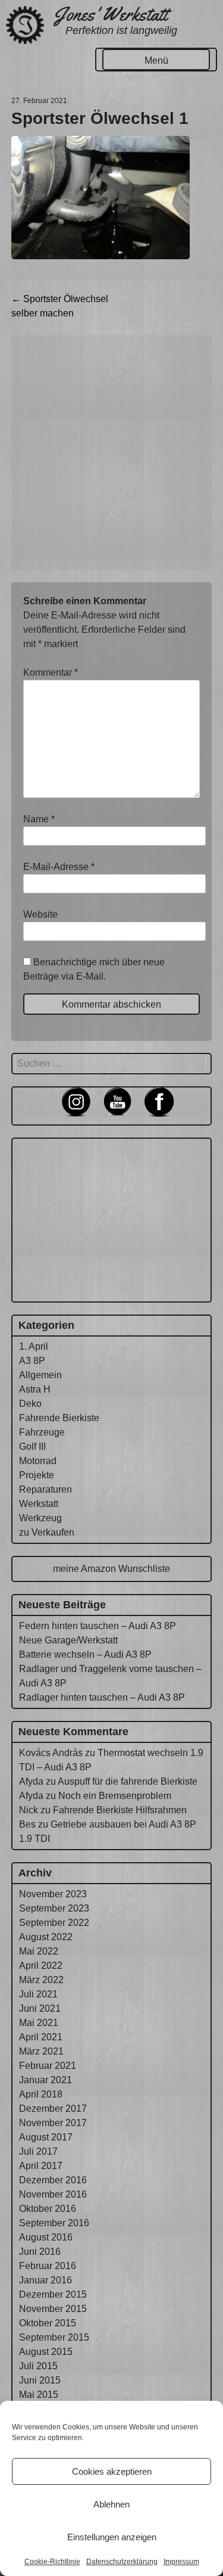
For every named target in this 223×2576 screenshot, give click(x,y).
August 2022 (46, 1937)
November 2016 (53, 2194)
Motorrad (38, 1461)
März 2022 (41, 1980)
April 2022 (41, 1966)
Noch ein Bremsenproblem (115, 1796)
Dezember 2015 (53, 2294)
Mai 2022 (39, 1951)
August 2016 (46, 2237)
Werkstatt (39, 1504)
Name (39, 819)
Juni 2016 (40, 2252)
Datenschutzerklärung (122, 2562)
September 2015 (54, 2337)
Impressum (181, 2562)
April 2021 (41, 2037)
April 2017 (41, 2166)
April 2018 (41, 2094)
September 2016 (54, 2223)
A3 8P (32, 1361)
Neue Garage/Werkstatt (68, 1640)
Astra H (35, 1389)
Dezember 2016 (53, 2180)
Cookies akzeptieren (112, 2471)
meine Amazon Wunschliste (111, 1569)
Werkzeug (40, 1518)
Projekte (37, 1475)
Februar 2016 (48, 2266)
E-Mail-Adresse (59, 867)
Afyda (31, 1781)
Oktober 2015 (48, 2323)
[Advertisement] (111, 453)
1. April (34, 1346)
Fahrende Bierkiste (59, 1418)
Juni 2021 (40, 2008)
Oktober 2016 (48, 2209)
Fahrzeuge (42, 1432)
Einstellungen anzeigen (112, 2537)
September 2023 (54, 1908)
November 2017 (53, 2123)
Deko (30, 1404)
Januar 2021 (45, 2080)
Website (40, 914)
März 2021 (41, 2051)
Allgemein (40, 1375)
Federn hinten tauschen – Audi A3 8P (98, 1626)
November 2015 (53, 2309)
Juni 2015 (40, 2380)
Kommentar (51, 672)
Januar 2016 (45, 2280)
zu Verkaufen (47, 1532)
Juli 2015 (38, 2366)
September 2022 (54, 1923)
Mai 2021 (39, 2023)
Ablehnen (111, 2504)
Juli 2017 (38, 2151)
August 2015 (46, 2352)
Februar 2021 (48, 2066)
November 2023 (53, 1894)
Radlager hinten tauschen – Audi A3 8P (102, 1697)
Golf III (32, 1447)
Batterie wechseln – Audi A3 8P (85, 1654)
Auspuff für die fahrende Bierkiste (128, 1781)
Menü (156, 60)
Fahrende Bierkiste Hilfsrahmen (120, 1810)
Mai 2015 (39, 2395)
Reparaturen (45, 1489)
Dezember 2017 (53, 2109)
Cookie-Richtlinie (52, 2562)
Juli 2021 (38, 1994)
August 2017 (46, 2137)
